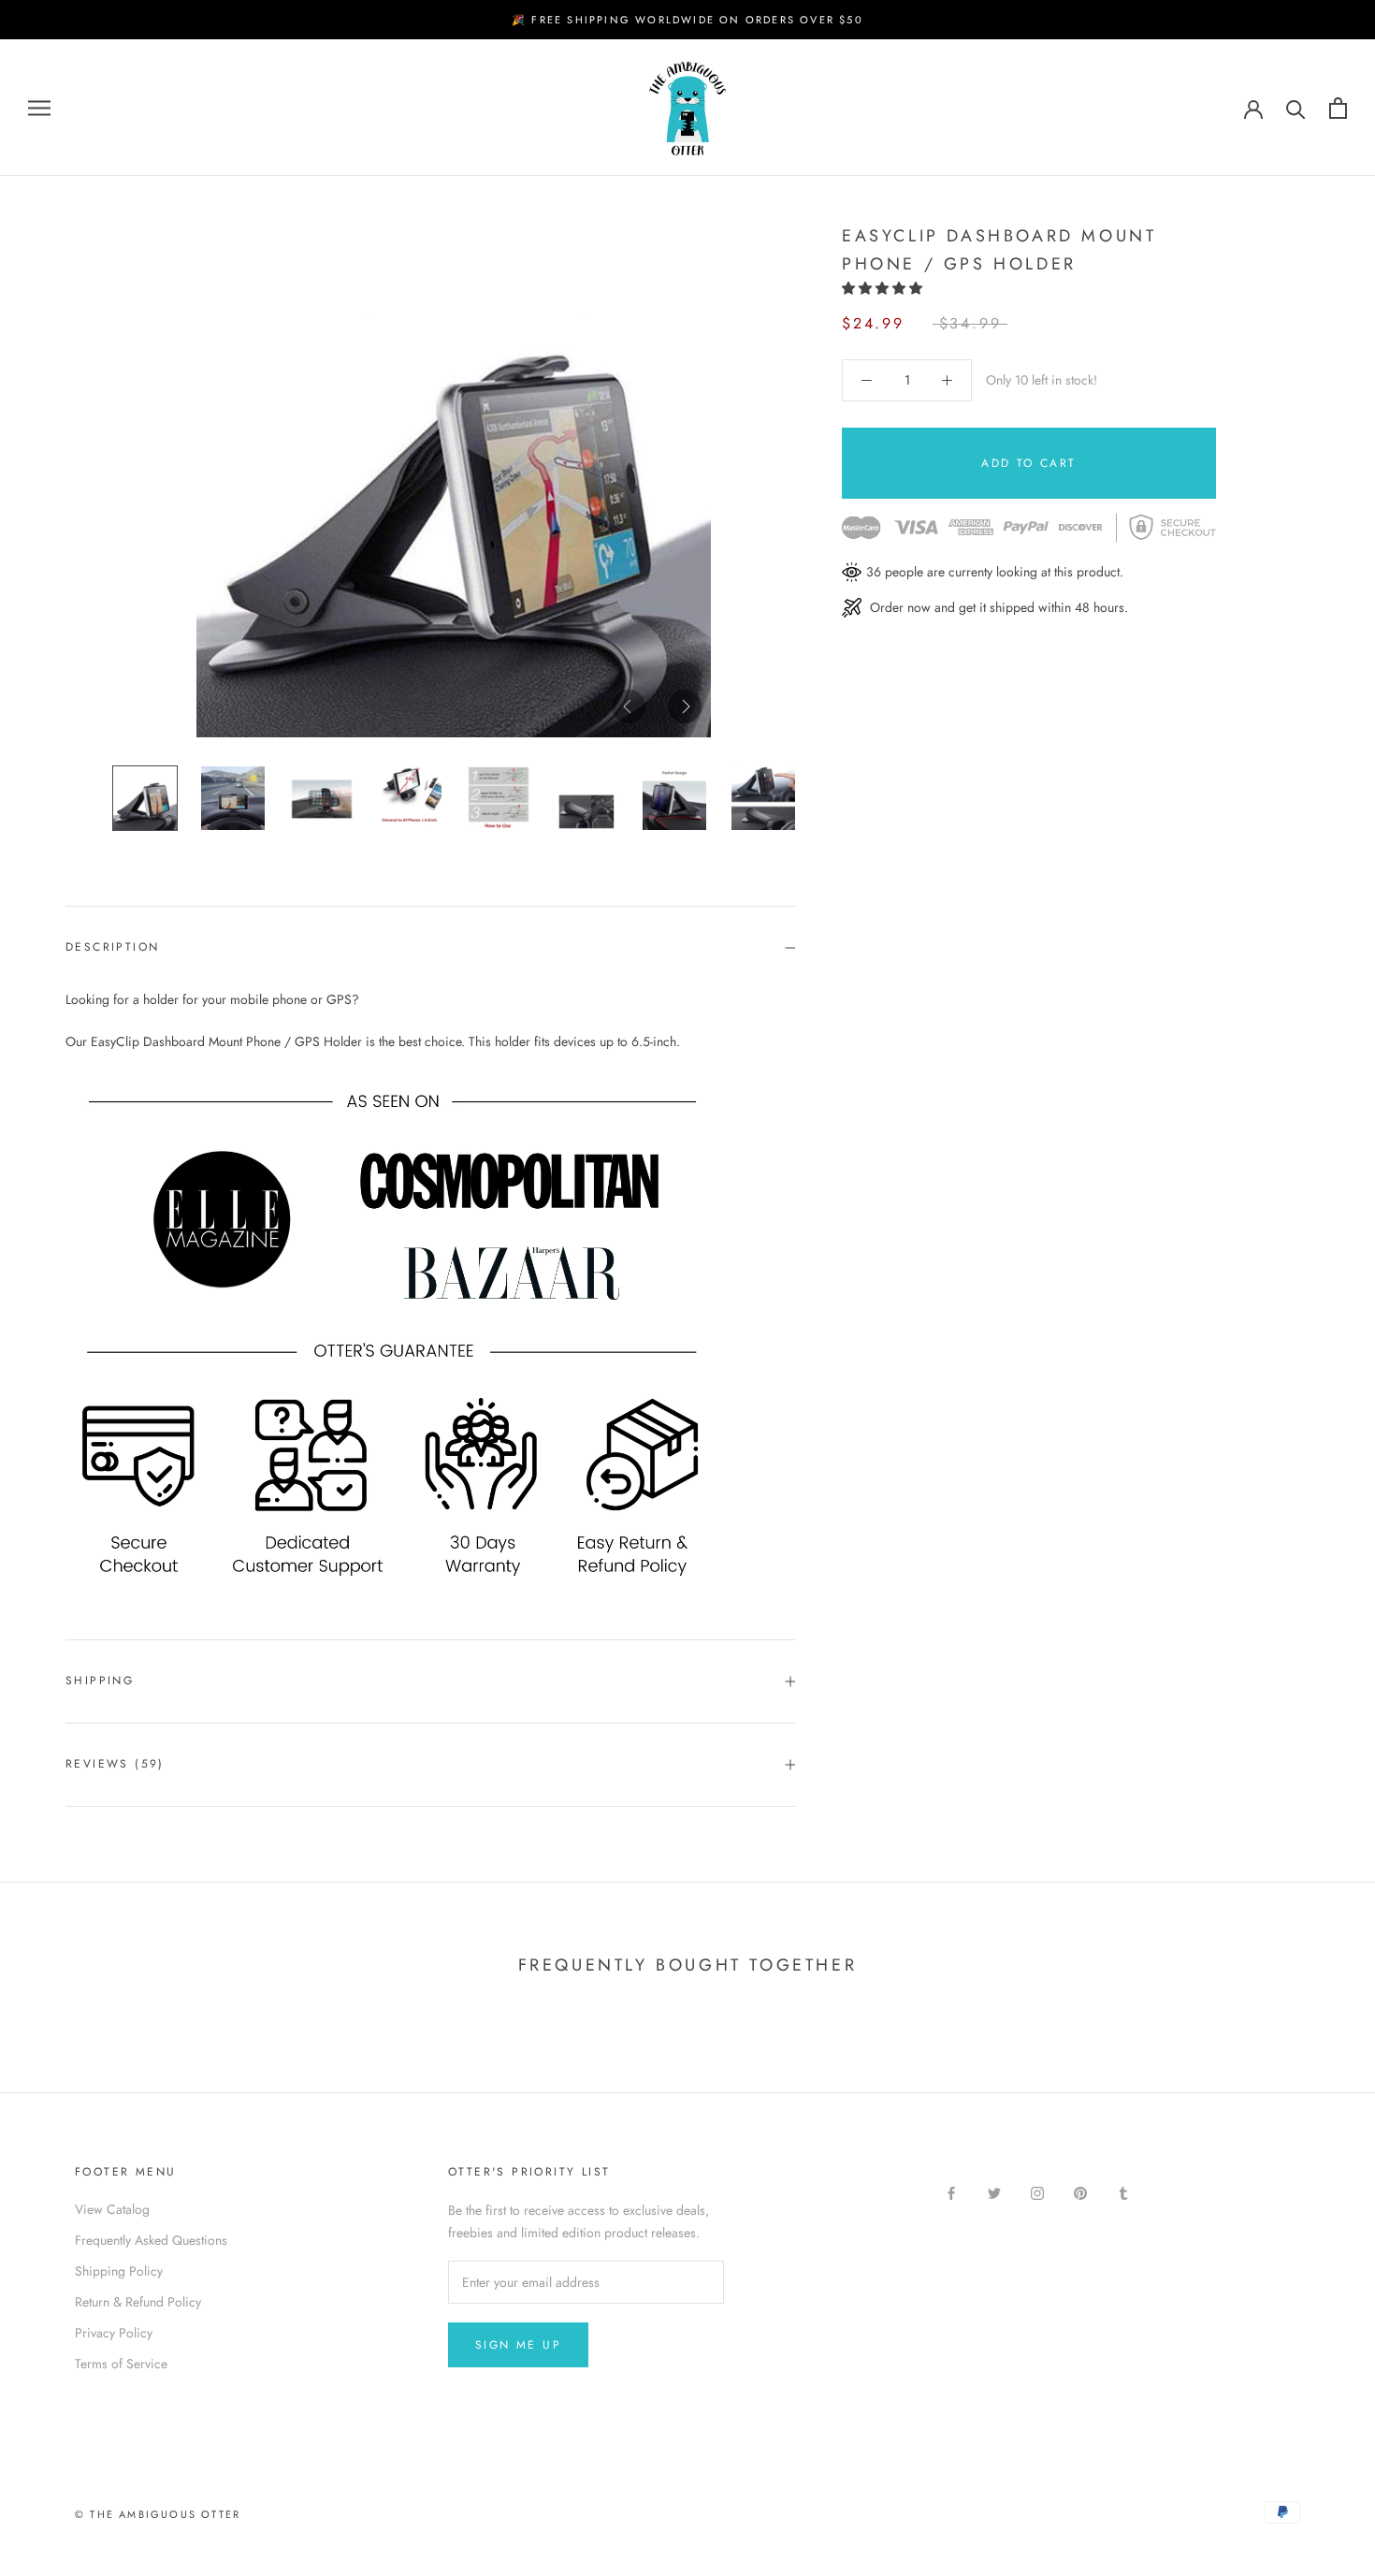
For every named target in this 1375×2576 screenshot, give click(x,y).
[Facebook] (951, 2193)
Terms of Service (121, 2364)
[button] (884, 288)
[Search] (1296, 108)
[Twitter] (994, 2193)
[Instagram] (1037, 2193)
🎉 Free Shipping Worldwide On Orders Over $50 (687, 20)
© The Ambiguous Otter (158, 2514)
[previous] (629, 706)
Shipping (100, 1681)
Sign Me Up (518, 2345)
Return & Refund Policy (138, 2302)
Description (112, 947)
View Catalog (112, 2209)
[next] (685, 706)
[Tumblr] (1123, 2193)
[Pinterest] (1080, 2193)
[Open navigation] (39, 108)
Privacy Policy (114, 2333)
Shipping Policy (119, 2271)
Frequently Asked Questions (151, 2240)
